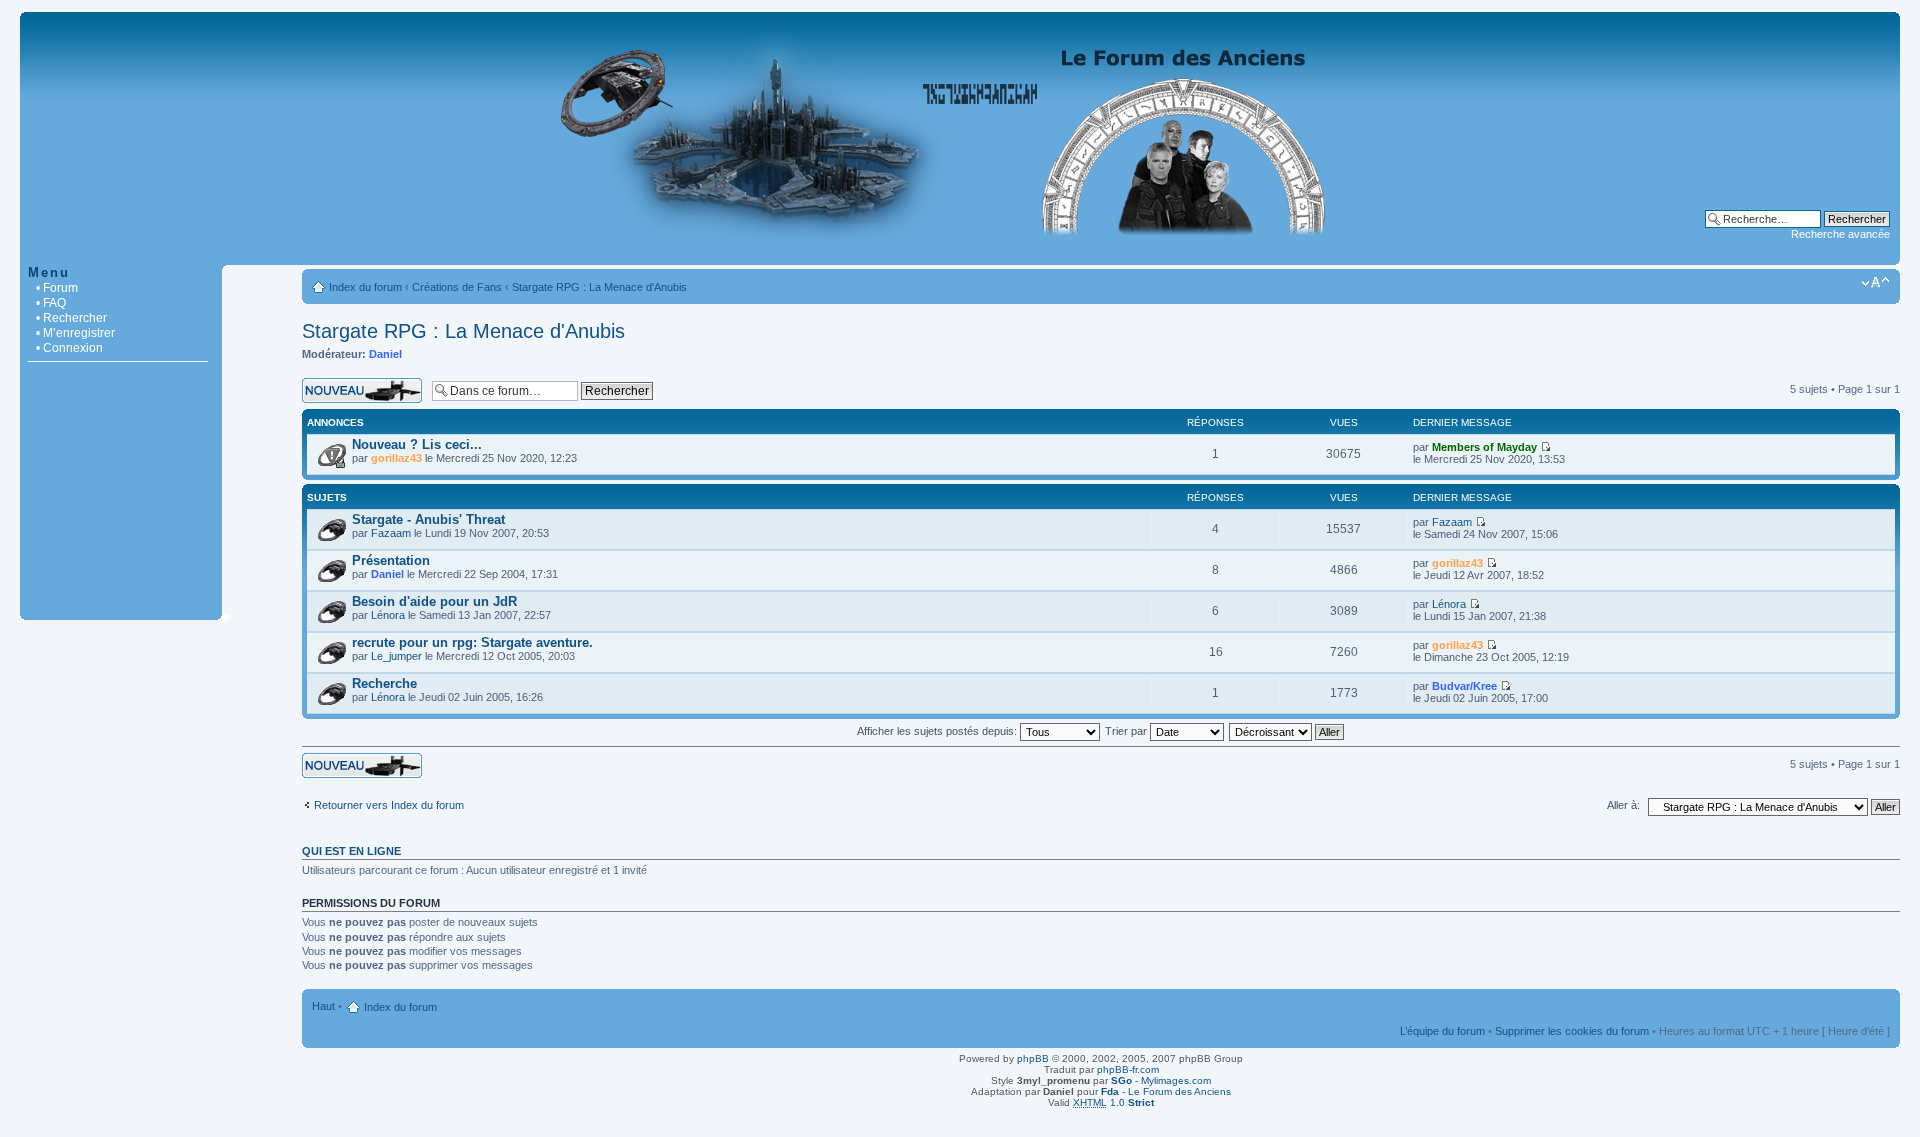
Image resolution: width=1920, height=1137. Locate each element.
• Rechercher (71, 318)
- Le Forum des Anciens (1166, 1091)
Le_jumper (396, 656)
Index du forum (365, 287)
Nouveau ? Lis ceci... (417, 444)
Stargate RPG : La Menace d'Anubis (599, 287)
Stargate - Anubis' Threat (428, 519)
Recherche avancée (1840, 234)
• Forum (57, 288)
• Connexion (69, 348)
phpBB (1033, 1058)
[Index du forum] (960, 254)
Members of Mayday (1484, 447)
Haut (323, 1006)
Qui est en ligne (351, 851)
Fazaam (391, 533)
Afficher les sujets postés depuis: (938, 731)
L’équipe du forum (1442, 1031)
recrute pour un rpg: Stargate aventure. (472, 642)
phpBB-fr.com (1128, 1069)
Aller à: (1623, 805)
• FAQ (51, 303)
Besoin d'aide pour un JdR (434, 601)
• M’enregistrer (75, 333)
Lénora (388, 615)
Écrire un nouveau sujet (359, 384)
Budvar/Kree (1464, 686)
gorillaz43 (396, 458)
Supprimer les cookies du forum (1572, 1031)
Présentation (391, 560)
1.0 (1113, 1102)
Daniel (385, 354)
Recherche (384, 683)
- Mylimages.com (1161, 1080)
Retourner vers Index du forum (389, 805)
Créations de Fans (457, 287)
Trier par (1127, 731)
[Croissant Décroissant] (1287, 731)
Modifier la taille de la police (1875, 283)
